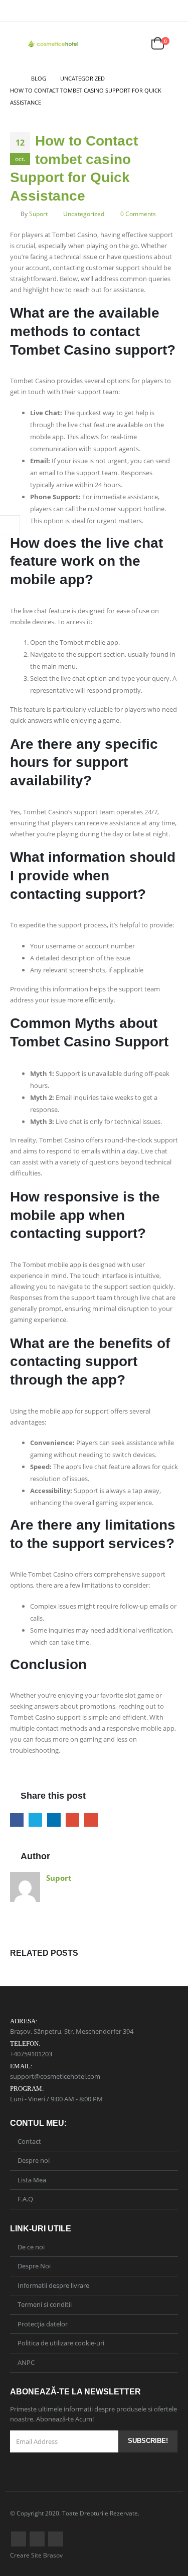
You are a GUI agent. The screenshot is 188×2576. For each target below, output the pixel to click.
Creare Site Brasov (36, 2555)
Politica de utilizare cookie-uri (61, 2343)
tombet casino (82, 90)
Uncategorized (84, 214)
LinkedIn (54, 1820)
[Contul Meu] (110, 44)
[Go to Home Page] (14, 79)
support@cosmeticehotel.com (55, 2076)
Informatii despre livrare (53, 2285)
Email (91, 1820)
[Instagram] (171, 11)
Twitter (35, 1820)
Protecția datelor (43, 2324)
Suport (38, 214)
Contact (29, 2141)
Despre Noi (34, 2266)
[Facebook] (157, 11)
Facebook (17, 1820)
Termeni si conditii (45, 2304)
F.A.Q (25, 2199)
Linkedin (56, 2539)
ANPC (26, 2362)
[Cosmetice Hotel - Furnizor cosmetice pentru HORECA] (54, 44)
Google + (72, 1820)
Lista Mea (32, 2180)
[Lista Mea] (134, 44)
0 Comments (138, 214)
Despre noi (34, 2160)
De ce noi (31, 2247)
